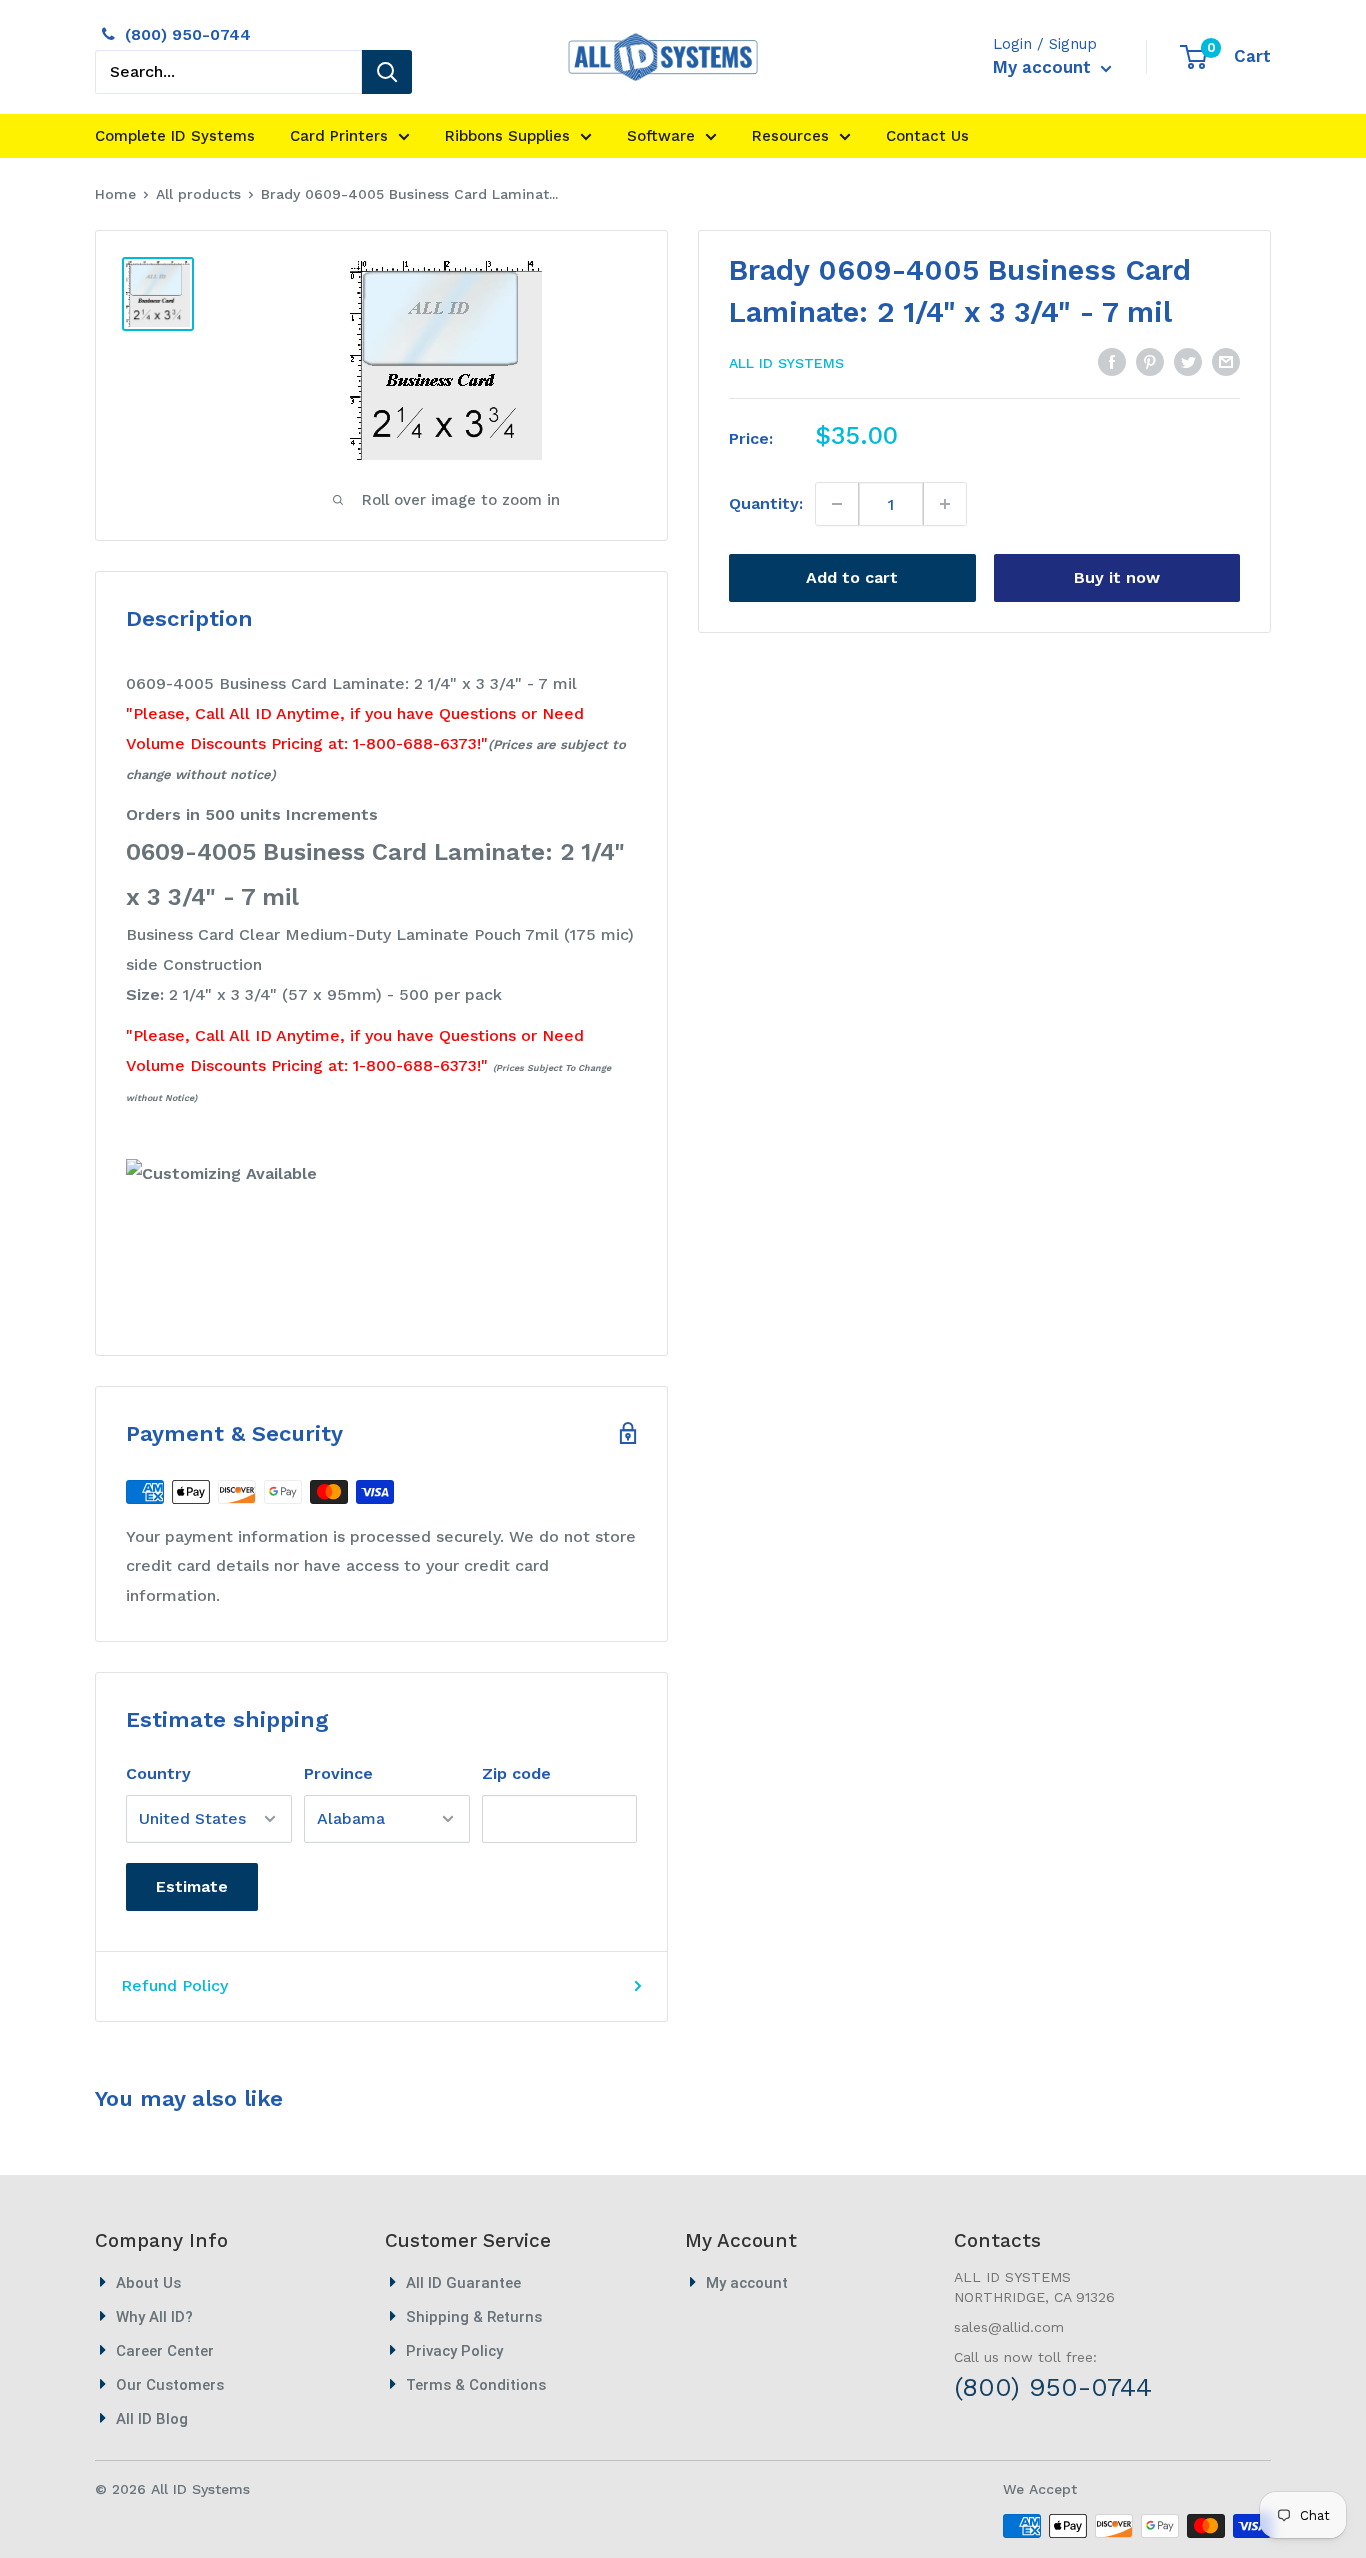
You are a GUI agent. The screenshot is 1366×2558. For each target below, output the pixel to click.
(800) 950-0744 (188, 34)
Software (661, 136)
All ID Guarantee (463, 2283)
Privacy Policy (454, 2351)
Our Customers (170, 2385)
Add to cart (852, 577)
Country (158, 1773)
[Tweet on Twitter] (1188, 361)
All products (198, 194)
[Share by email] (1226, 361)
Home (115, 194)
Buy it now (1117, 577)
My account (1044, 67)
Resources (790, 136)
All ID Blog (152, 2419)
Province (338, 1773)
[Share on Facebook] (1112, 361)
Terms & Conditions (476, 2385)
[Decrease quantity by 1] (837, 504)
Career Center (165, 2351)
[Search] (387, 72)
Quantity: (766, 503)
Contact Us (927, 136)
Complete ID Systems (175, 136)
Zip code (516, 1773)
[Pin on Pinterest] (1150, 361)
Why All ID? (154, 2317)
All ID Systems (786, 363)
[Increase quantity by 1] (944, 504)
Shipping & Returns (474, 2317)
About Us (148, 2283)
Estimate (192, 1886)
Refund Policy (174, 1985)
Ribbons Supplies (507, 136)
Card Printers (339, 136)
